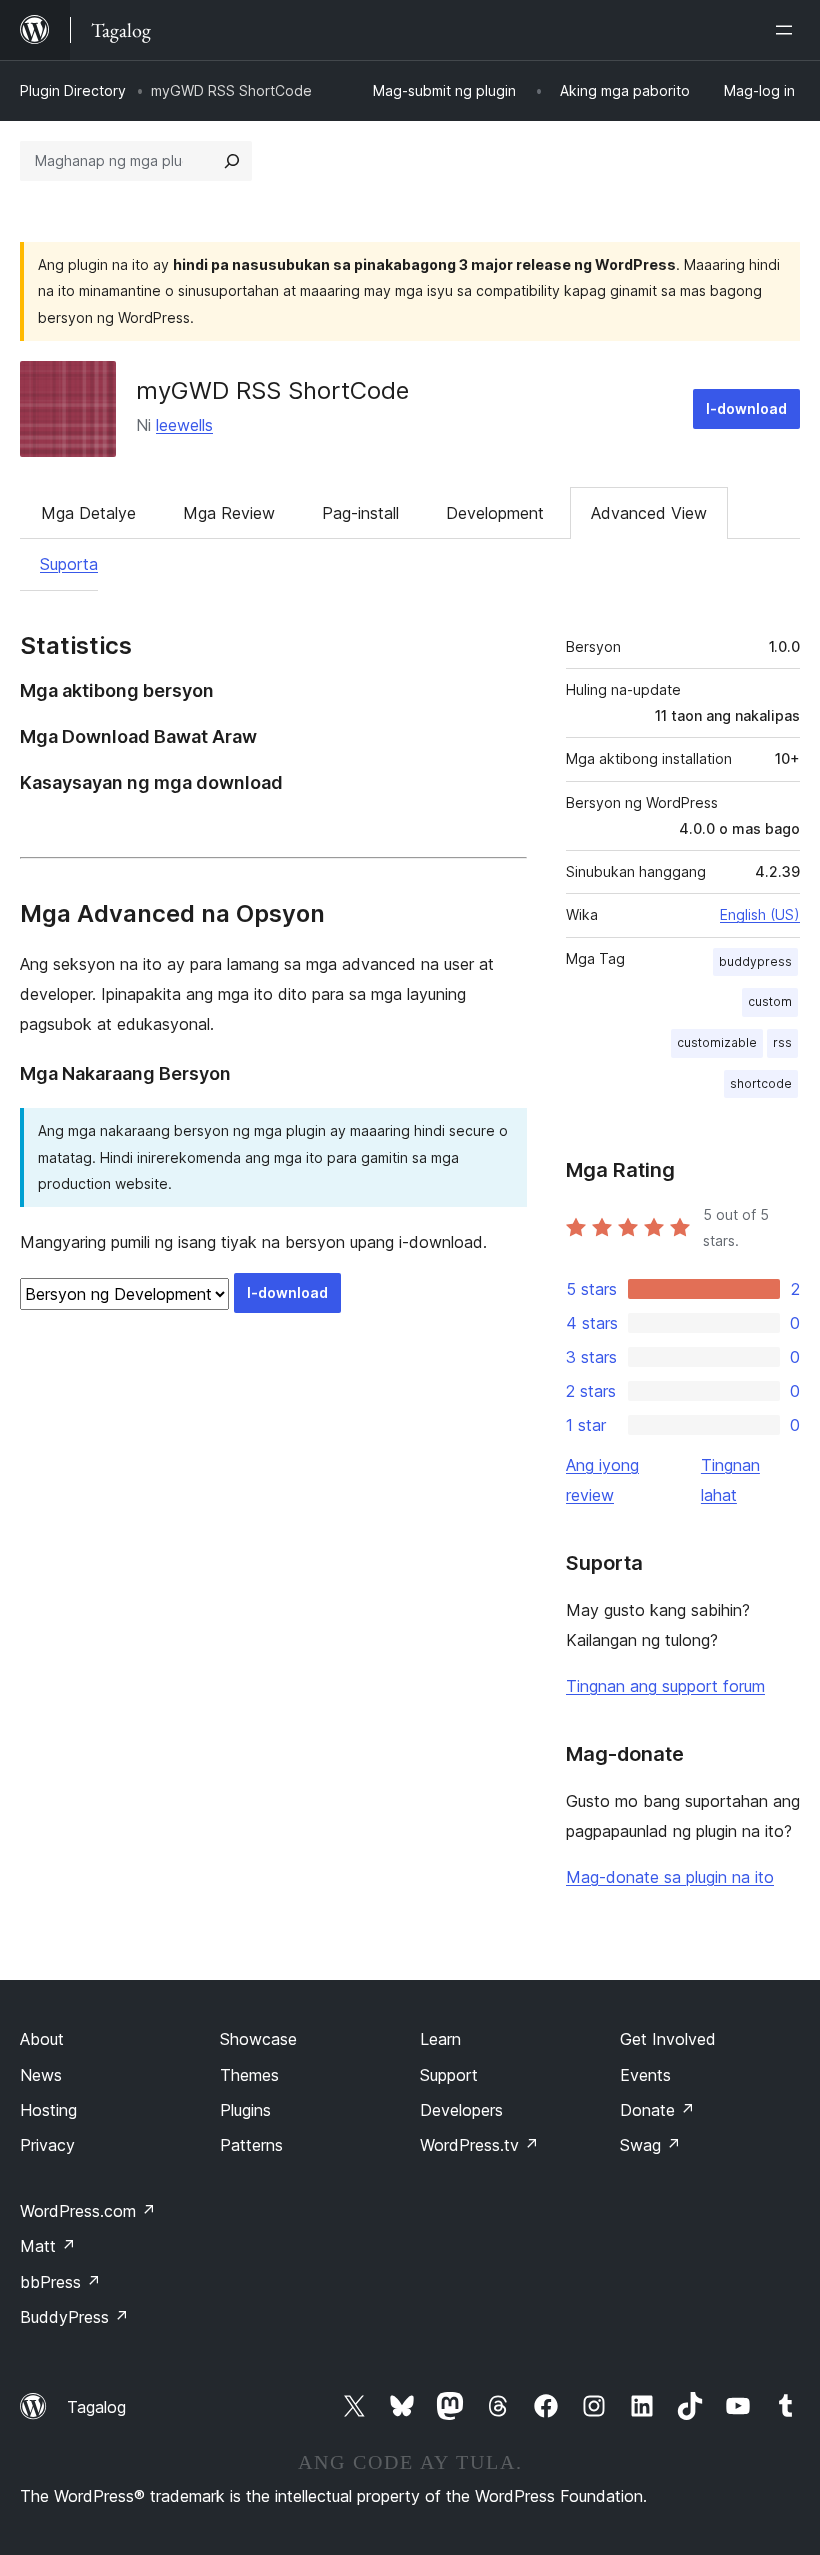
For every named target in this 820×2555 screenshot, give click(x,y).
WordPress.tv (479, 2145)
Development (495, 513)
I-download (746, 408)
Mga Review (229, 513)
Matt (48, 2246)
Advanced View (649, 513)
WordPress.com (88, 2211)
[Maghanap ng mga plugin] (232, 161)
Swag (650, 2145)
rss (782, 1042)
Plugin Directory (73, 90)
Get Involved (668, 2039)
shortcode (761, 1083)
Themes (249, 2075)
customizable (717, 1042)
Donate (657, 2110)
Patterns (251, 2145)
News (41, 2075)
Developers (461, 2110)
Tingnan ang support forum (665, 1686)
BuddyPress (74, 2317)
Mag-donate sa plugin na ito (670, 1877)
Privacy (47, 2145)
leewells (184, 425)
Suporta (69, 564)
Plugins (245, 2110)
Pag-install (360, 513)
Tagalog (96, 2407)
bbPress (60, 2282)
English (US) (760, 914)
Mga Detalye (88, 513)
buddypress (755, 961)
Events (645, 2075)
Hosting (48, 2110)
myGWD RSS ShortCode (272, 390)
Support (449, 2075)
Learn (440, 2039)
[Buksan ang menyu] (788, 30)
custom (770, 1001)
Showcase (258, 2039)
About (42, 2039)
